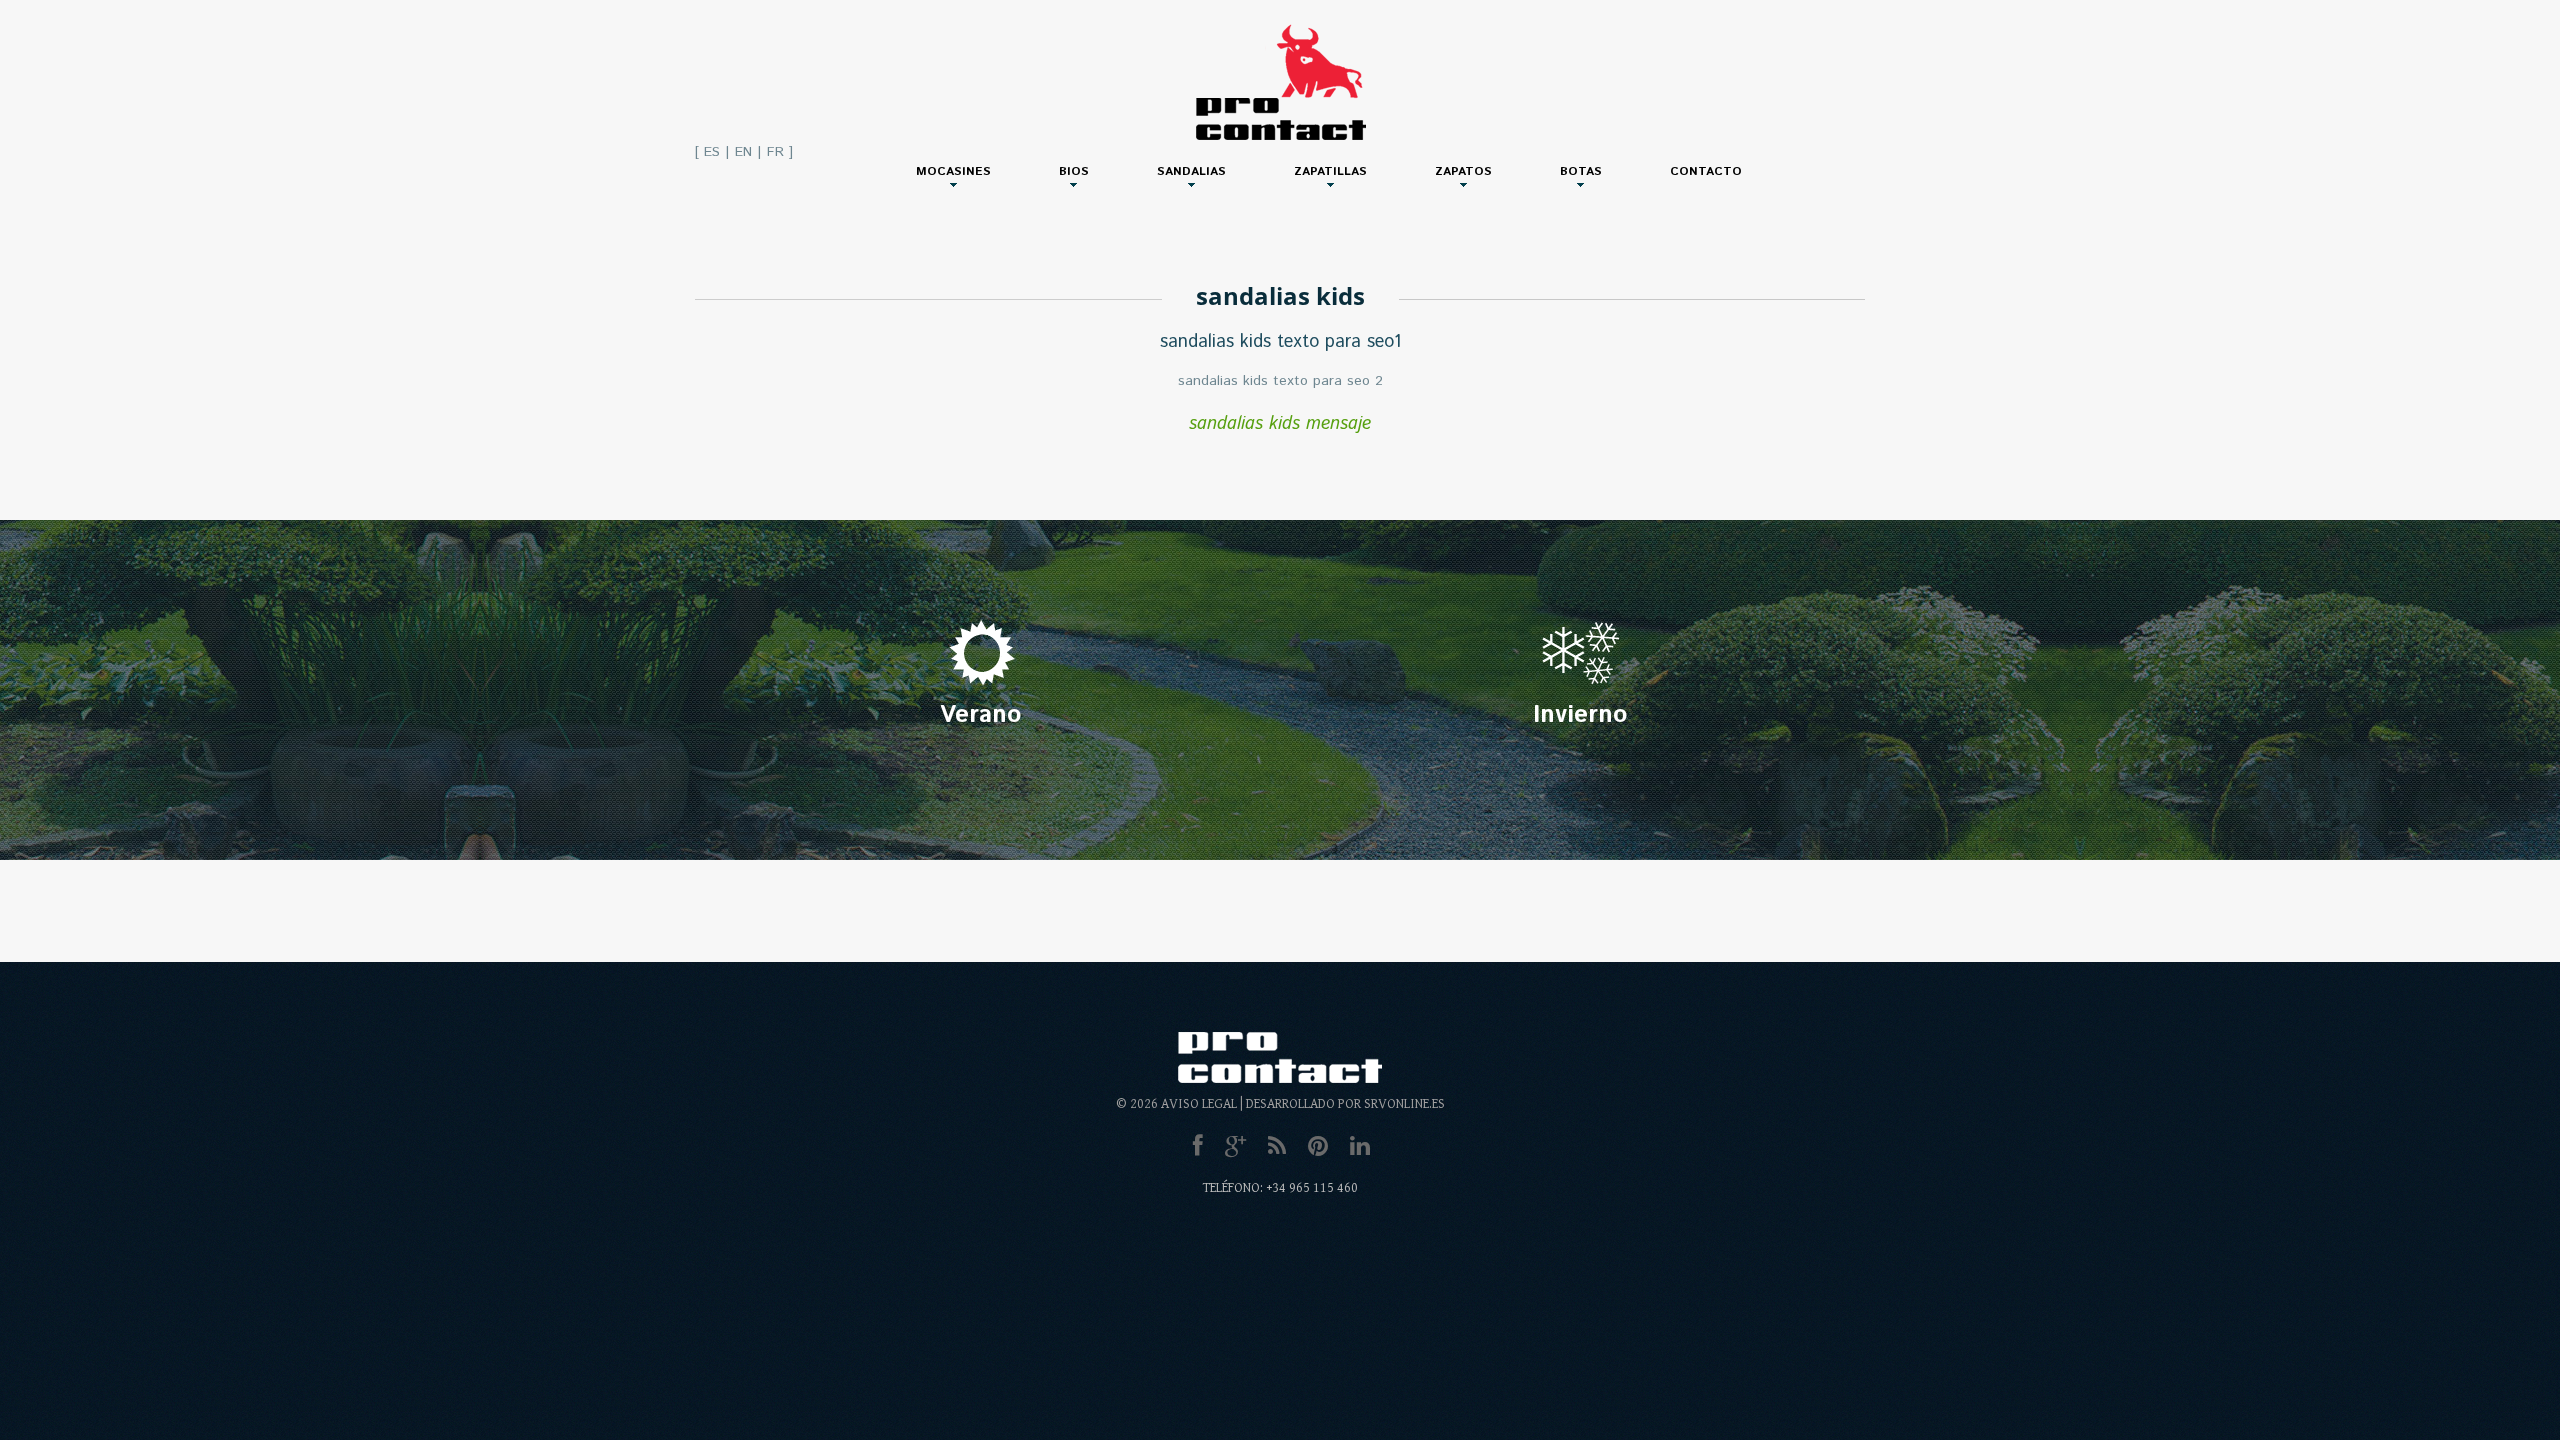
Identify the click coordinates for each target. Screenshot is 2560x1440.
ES (712, 152)
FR (775, 152)
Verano (980, 715)
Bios (1074, 172)
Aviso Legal (1199, 1104)
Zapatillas (1330, 172)
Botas (1581, 172)
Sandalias (1191, 172)
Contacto (1706, 172)
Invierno (1580, 715)
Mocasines (953, 172)
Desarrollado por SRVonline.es (1345, 1104)
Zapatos (1463, 172)
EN (743, 152)
